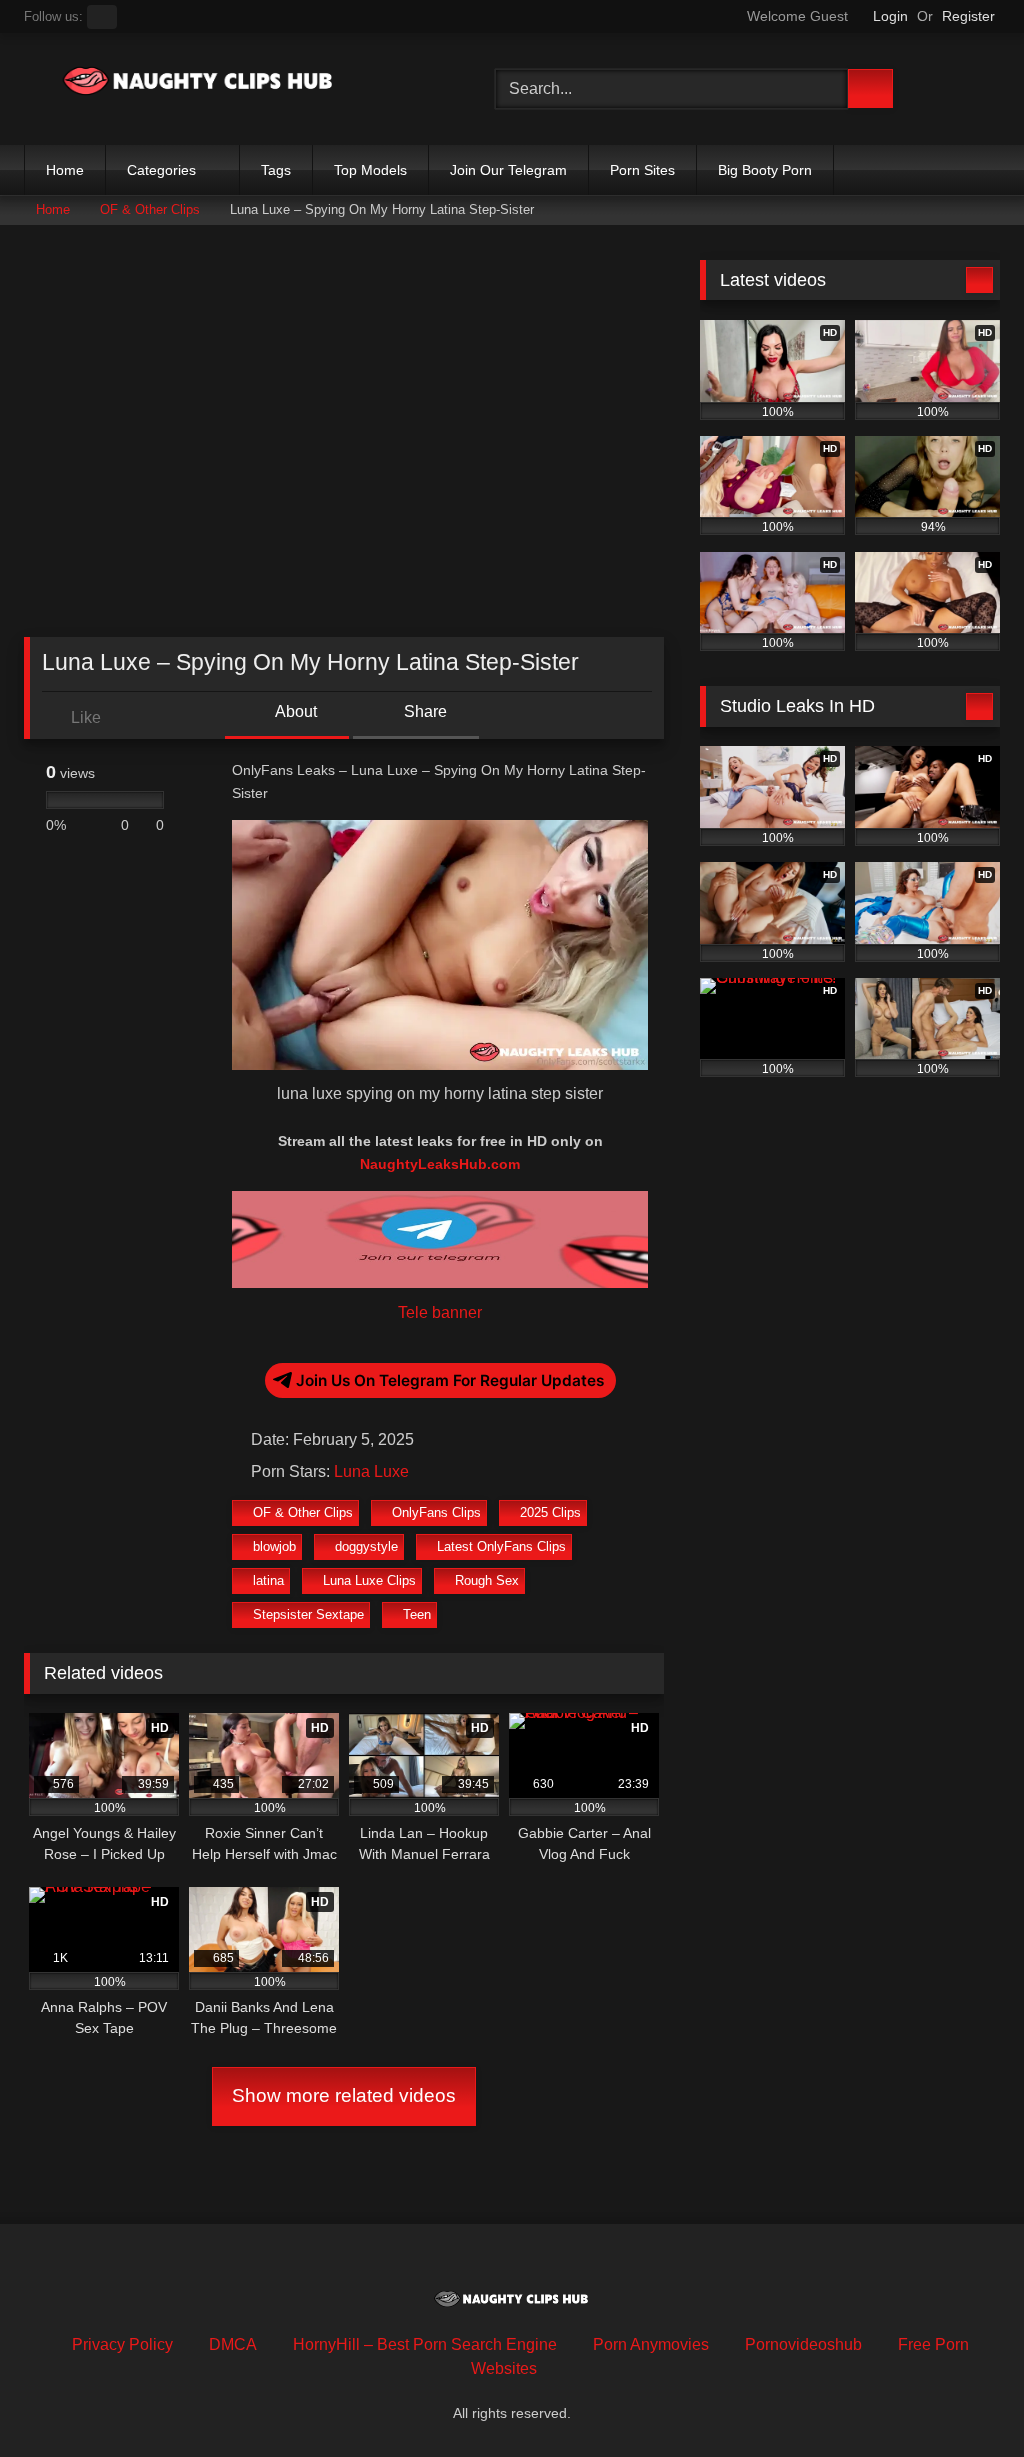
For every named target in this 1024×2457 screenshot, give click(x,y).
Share (423, 711)
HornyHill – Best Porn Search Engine (425, 2344)
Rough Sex (487, 1580)
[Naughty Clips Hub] (228, 84)
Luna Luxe (371, 1471)
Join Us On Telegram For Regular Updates (450, 1380)
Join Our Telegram (508, 170)
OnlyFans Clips (436, 1512)
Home (65, 170)
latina (268, 1580)
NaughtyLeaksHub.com (440, 1164)
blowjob (274, 1546)
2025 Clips (550, 1512)
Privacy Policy (122, 2344)
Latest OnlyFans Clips (501, 1546)
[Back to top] (964, 2397)
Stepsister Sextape (308, 1614)
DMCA (233, 2344)
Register (968, 16)
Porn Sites (642, 170)
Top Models (370, 170)
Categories (161, 170)
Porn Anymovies (651, 2344)
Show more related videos (344, 2095)
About (294, 711)
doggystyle (366, 1546)
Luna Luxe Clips (369, 1580)
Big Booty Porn (765, 170)
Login (890, 16)
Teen (417, 1614)
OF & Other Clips (150, 209)
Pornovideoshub (803, 2344)
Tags (276, 170)
